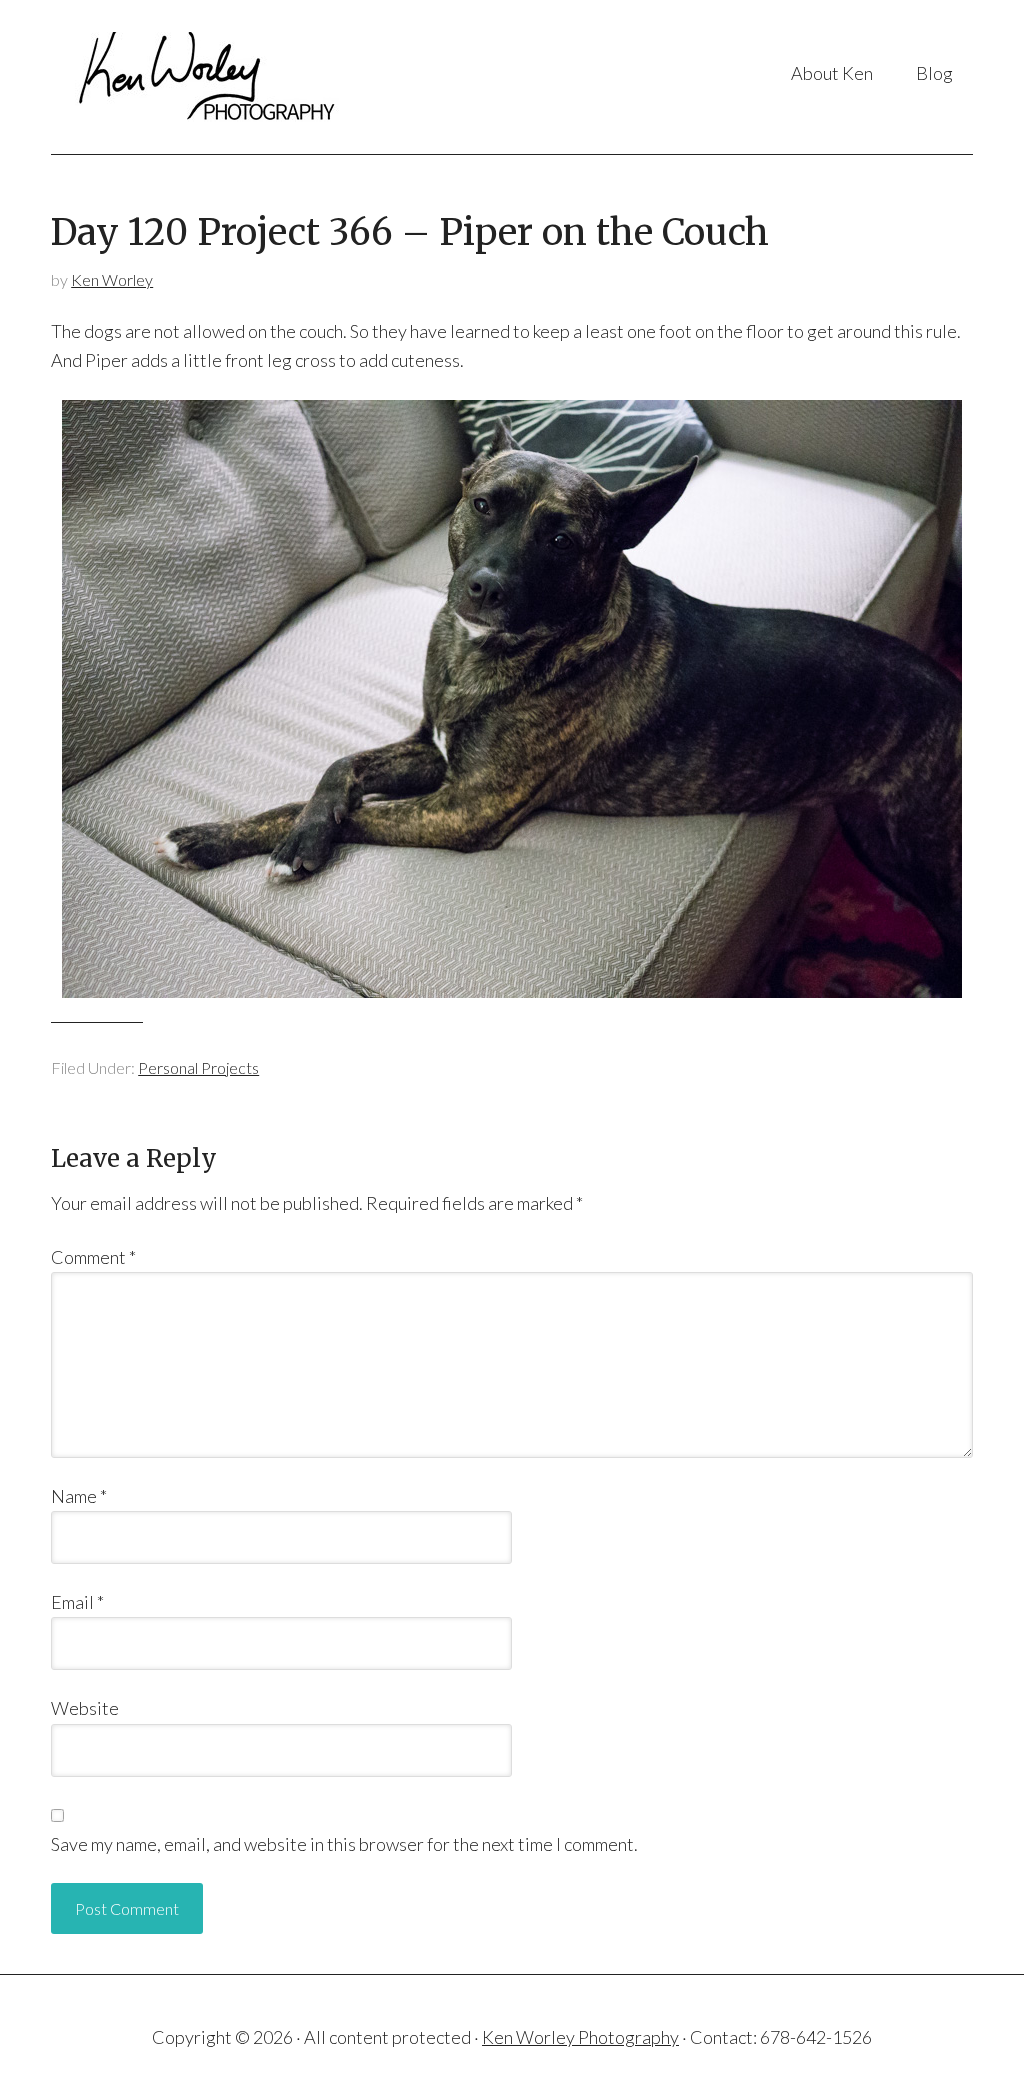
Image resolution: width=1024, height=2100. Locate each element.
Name (79, 1496)
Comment (93, 1257)
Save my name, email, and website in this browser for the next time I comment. (344, 1844)
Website (85, 1708)
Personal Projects (198, 1067)
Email (77, 1602)
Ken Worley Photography (212, 77)
